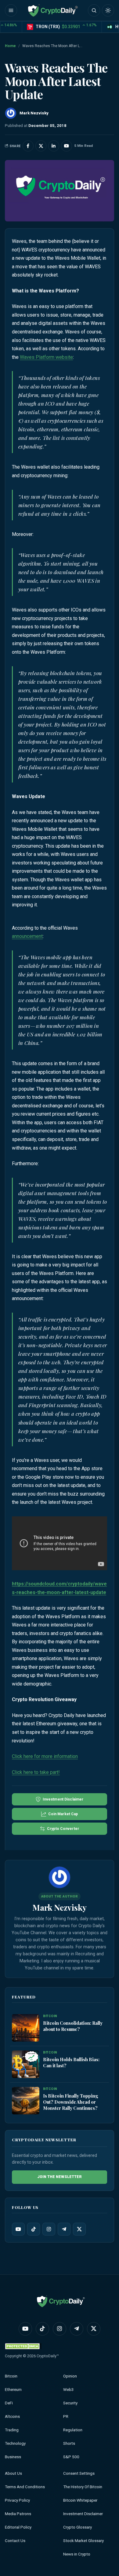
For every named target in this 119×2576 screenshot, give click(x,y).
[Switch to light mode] (108, 10)
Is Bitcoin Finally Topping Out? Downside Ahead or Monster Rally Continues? (71, 2102)
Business (13, 2457)
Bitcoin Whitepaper (80, 2500)
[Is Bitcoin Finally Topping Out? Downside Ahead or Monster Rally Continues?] (26, 2101)
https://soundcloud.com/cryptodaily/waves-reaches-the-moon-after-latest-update (59, 1588)
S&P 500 (71, 2457)
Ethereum (13, 2390)
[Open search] (94, 10)
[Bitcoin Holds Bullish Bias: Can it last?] (26, 2065)
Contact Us (15, 2541)
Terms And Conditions (25, 2487)
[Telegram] (64, 2229)
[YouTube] (18, 2229)
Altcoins (12, 2416)
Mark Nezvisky (60, 1907)
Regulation (73, 2430)
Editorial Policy (18, 2527)
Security (70, 2403)
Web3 (69, 2390)
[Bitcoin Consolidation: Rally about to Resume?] (26, 2028)
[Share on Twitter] (41, 146)
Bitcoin (11, 2376)
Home (10, 46)
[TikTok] (34, 2229)
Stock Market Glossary (83, 2541)
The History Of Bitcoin (83, 2487)
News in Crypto (77, 2554)
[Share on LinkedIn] (54, 146)
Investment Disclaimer (83, 2514)
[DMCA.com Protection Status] (23, 2346)
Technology (15, 2443)
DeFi (9, 2403)
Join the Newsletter (60, 2177)
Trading (12, 2430)
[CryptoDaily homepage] (53, 10)
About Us (13, 2473)
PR (66, 2416)
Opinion (70, 2376)
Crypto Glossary (78, 2527)
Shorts (69, 2443)
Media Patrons (18, 2514)
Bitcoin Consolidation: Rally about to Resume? (73, 2026)
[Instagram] (49, 2229)
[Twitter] (79, 2229)
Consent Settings (79, 2473)
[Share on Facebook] (28, 146)
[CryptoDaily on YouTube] (67, 146)
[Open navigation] (11, 10)
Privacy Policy (17, 2500)
